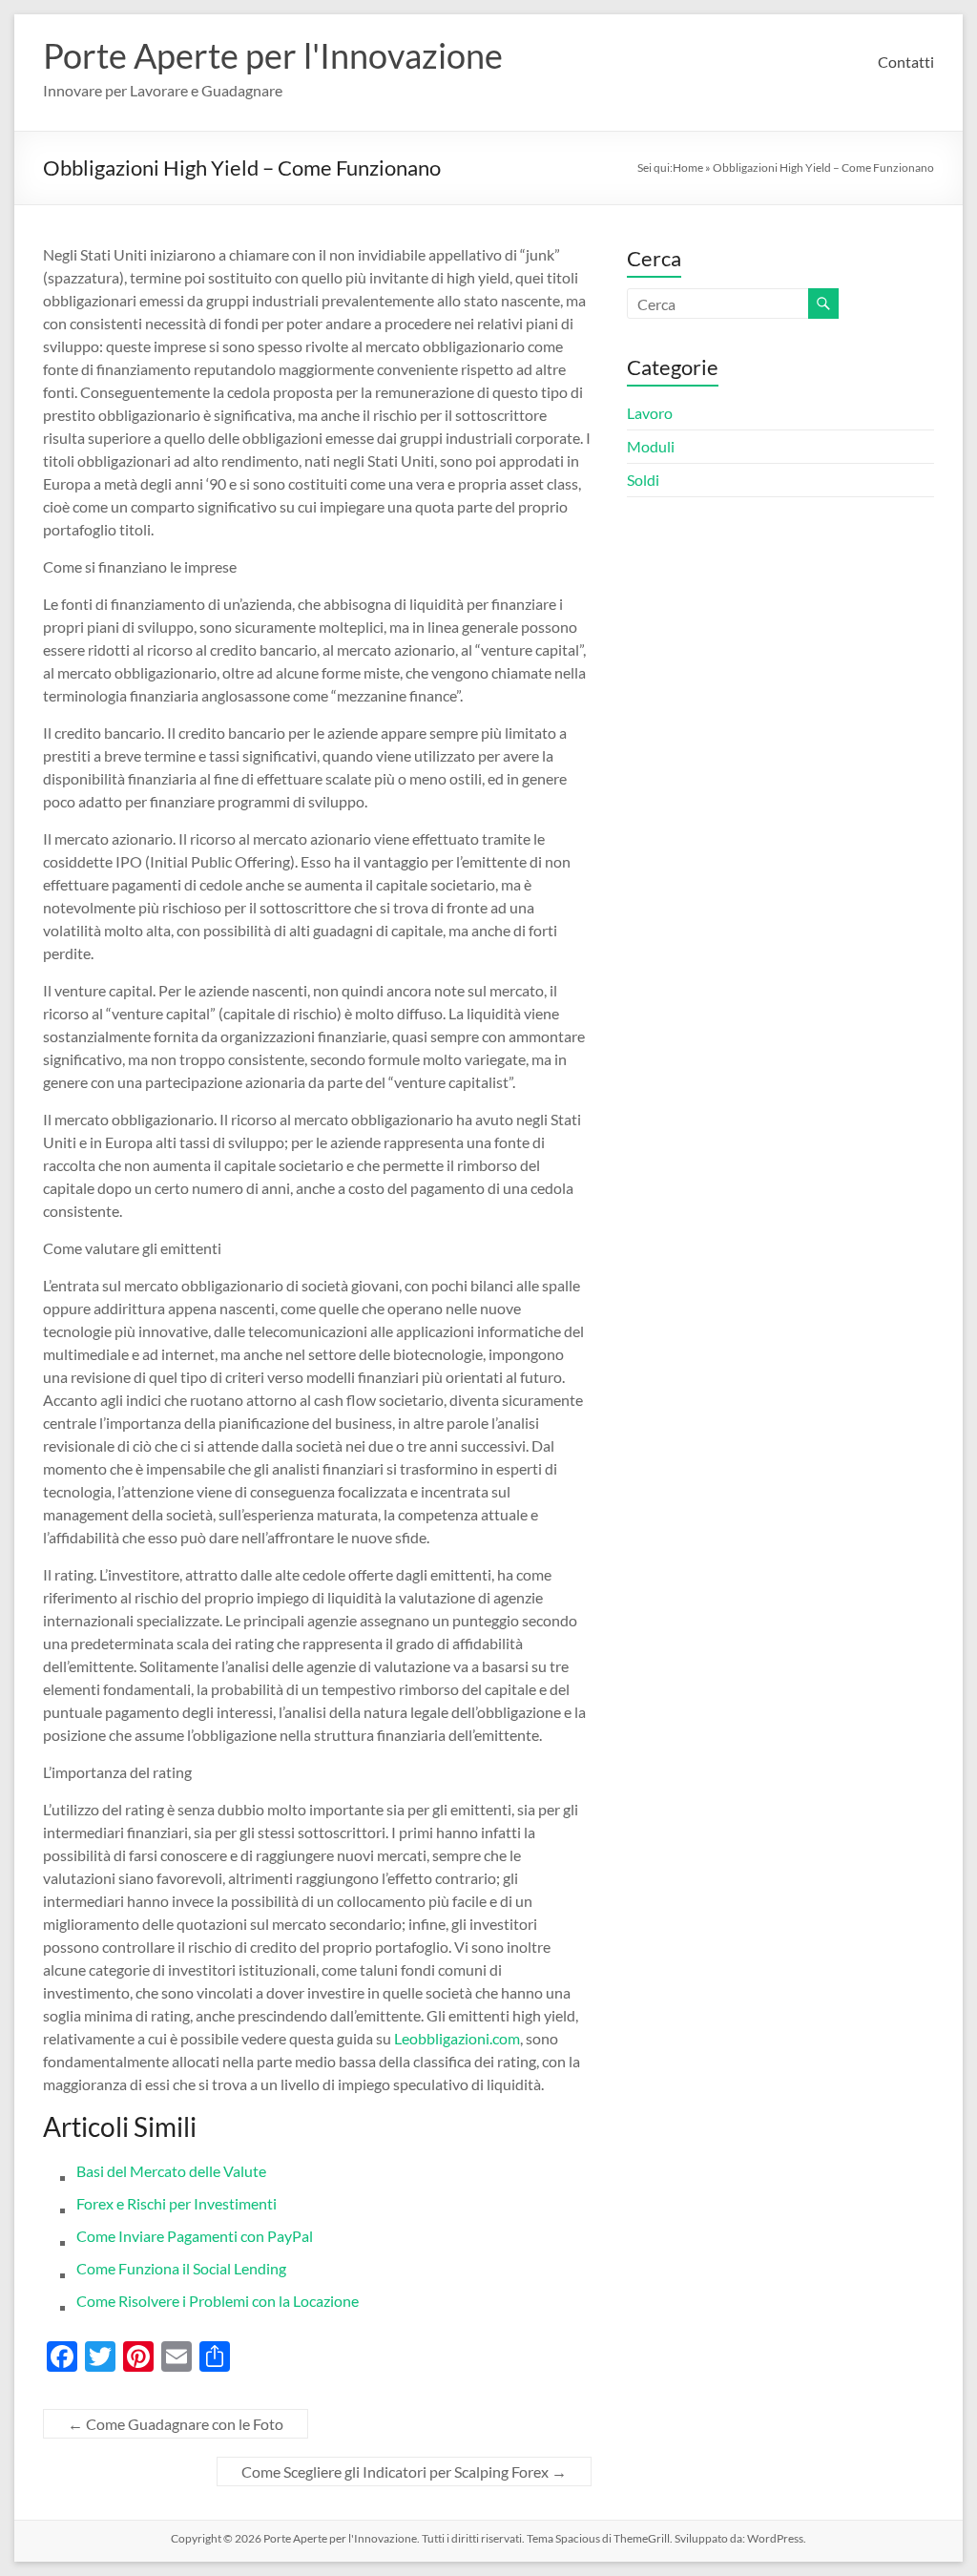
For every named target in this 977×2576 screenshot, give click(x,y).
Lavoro (650, 413)
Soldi (643, 480)
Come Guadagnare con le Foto (176, 2424)
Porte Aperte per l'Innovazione (273, 55)
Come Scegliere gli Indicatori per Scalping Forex (404, 2471)
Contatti (906, 62)
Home (688, 168)
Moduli (651, 446)
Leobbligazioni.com (457, 2038)
